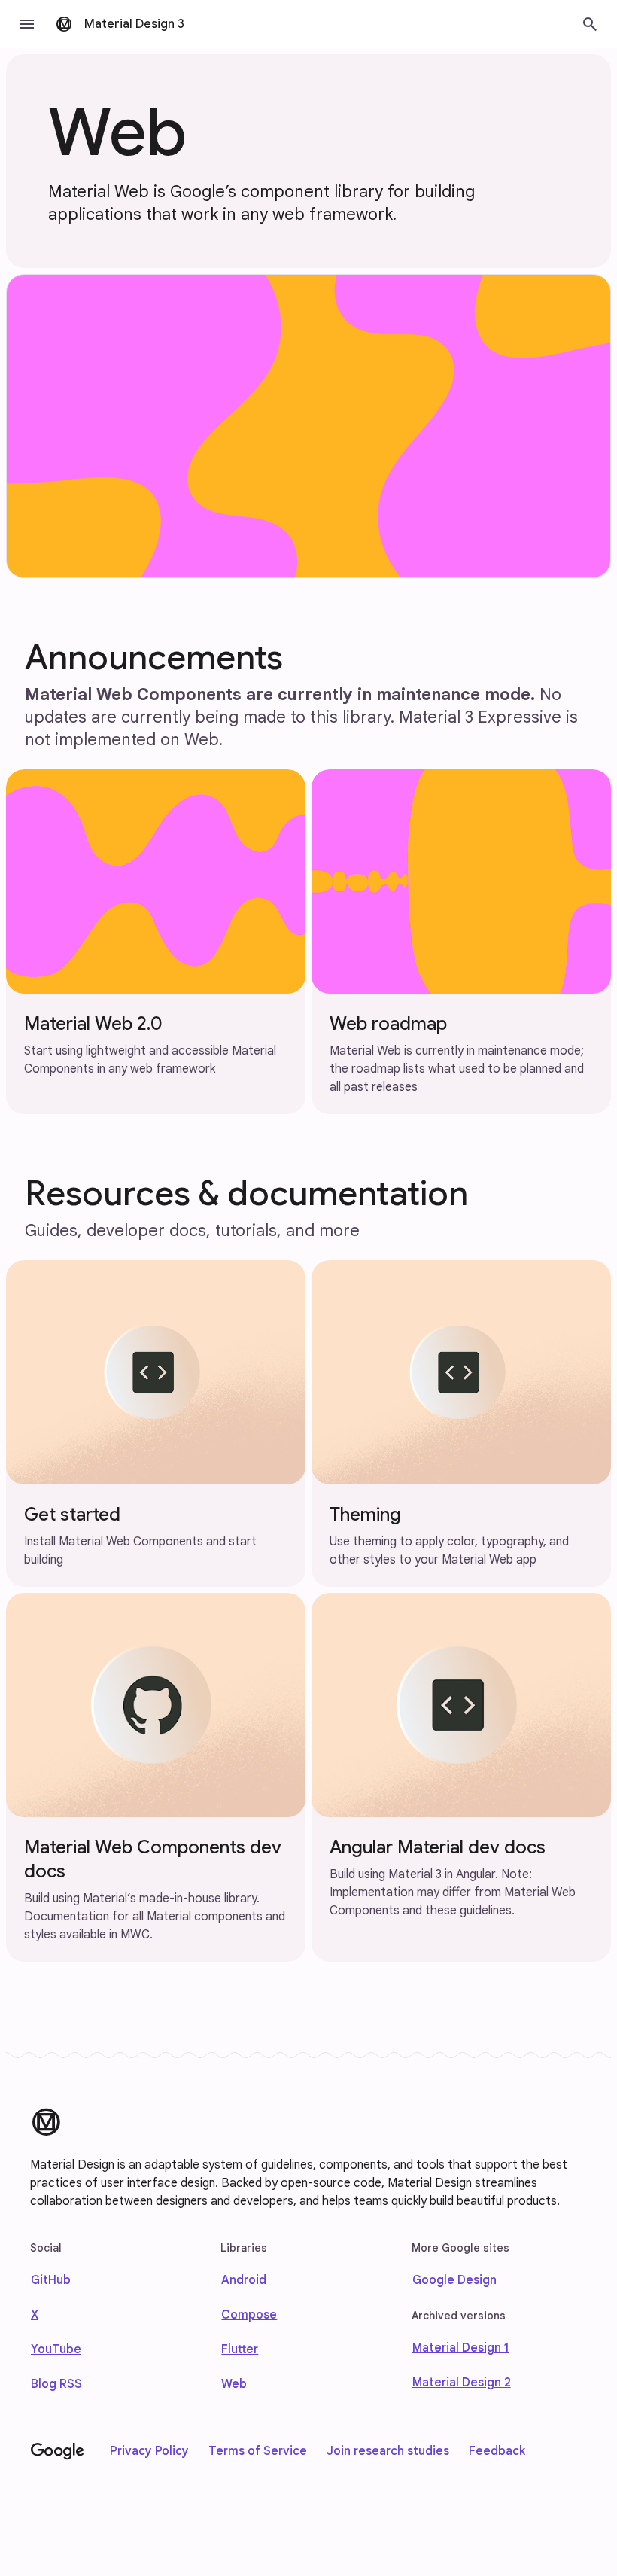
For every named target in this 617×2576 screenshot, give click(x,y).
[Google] (58, 2452)
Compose (249, 2315)
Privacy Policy (149, 2451)
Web (234, 2384)
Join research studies (388, 2451)
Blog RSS (56, 2384)
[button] (27, 24)
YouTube (56, 2349)
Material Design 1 (461, 2348)
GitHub (51, 2280)
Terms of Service (258, 2451)
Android (244, 2280)
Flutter (240, 2349)
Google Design (454, 2280)
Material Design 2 (462, 2383)
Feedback (497, 2451)
